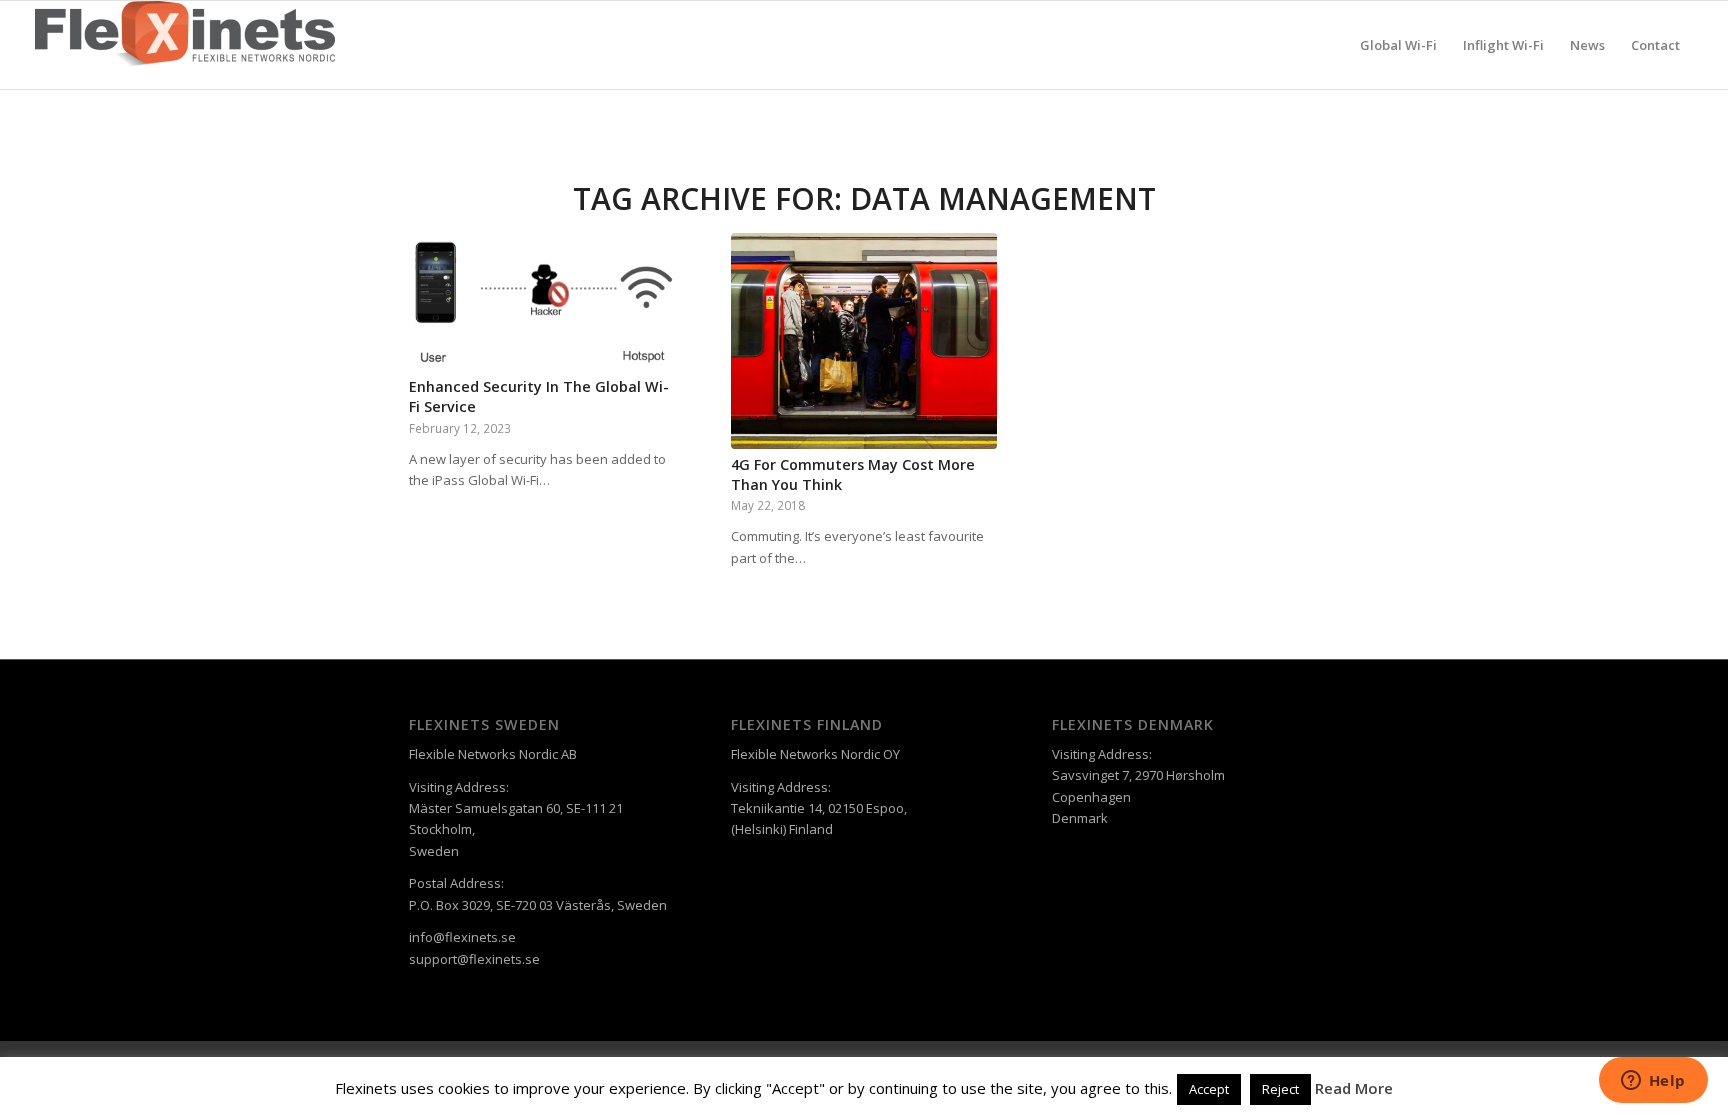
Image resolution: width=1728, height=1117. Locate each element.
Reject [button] (1280, 1089)
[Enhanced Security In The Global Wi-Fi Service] (542, 302)
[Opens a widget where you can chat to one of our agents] (1653, 1082)
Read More (1354, 1088)
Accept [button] (1209, 1089)
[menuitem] (1398, 45)
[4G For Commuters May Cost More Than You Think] (864, 341)
